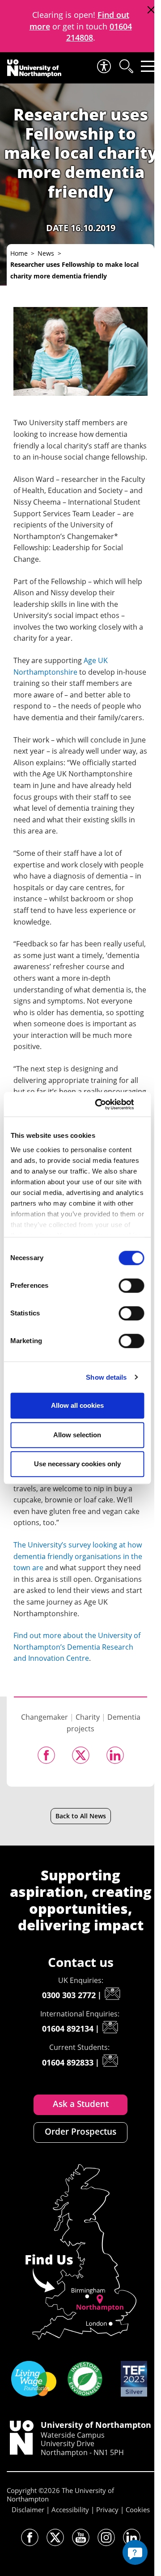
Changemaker (44, 1717)
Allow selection (77, 1435)
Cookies (138, 2510)
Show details (106, 1377)
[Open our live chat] (135, 2552)
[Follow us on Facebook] (30, 2537)
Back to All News (81, 1816)
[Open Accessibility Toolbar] (103, 66)
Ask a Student (81, 2104)
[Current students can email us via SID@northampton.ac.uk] (110, 2061)
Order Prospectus (80, 2132)
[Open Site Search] (126, 66)
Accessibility (70, 2510)
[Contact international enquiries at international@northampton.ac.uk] (110, 2027)
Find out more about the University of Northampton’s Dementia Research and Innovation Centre (77, 1647)
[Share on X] (81, 1755)
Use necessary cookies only (77, 1464)
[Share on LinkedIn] (115, 1755)
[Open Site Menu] (148, 66)
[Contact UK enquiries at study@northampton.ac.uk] (112, 1994)
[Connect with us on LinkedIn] (132, 2537)
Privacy (107, 2510)
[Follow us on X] (55, 2537)
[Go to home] (34, 68)
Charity (88, 1717)
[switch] (131, 1286)
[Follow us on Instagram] (106, 2537)
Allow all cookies (77, 1405)
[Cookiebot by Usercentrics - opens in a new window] (108, 1104)
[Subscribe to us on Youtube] (81, 2537)
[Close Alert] (151, 10)
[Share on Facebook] (46, 1755)
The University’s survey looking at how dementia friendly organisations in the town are (78, 1556)
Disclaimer (28, 2510)
